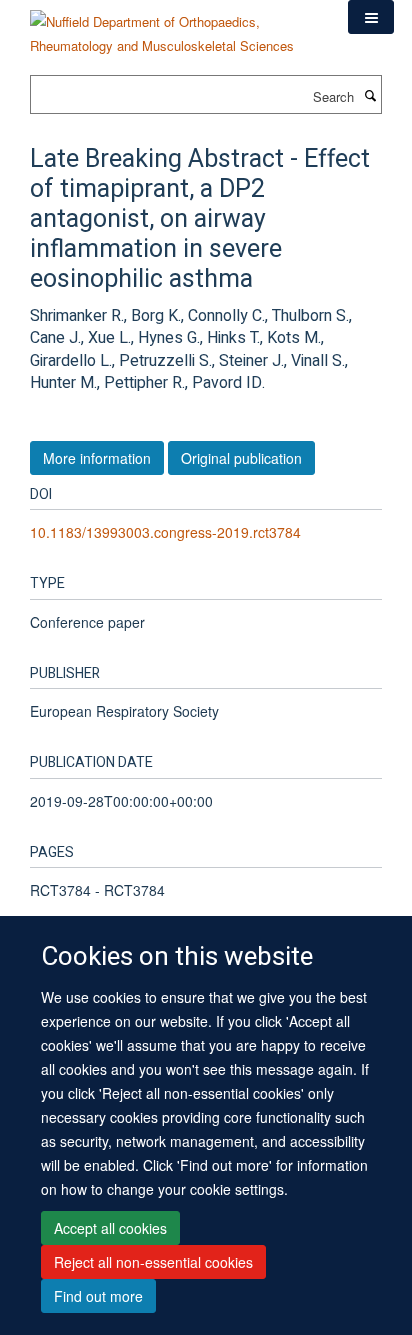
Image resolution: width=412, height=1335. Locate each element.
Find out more (98, 1296)
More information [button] (97, 458)
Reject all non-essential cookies (153, 1262)
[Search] (370, 95)
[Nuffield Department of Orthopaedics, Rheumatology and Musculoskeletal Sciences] (174, 26)
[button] (371, 17)
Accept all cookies (110, 1228)
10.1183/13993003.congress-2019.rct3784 (165, 532)
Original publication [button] (241, 458)
